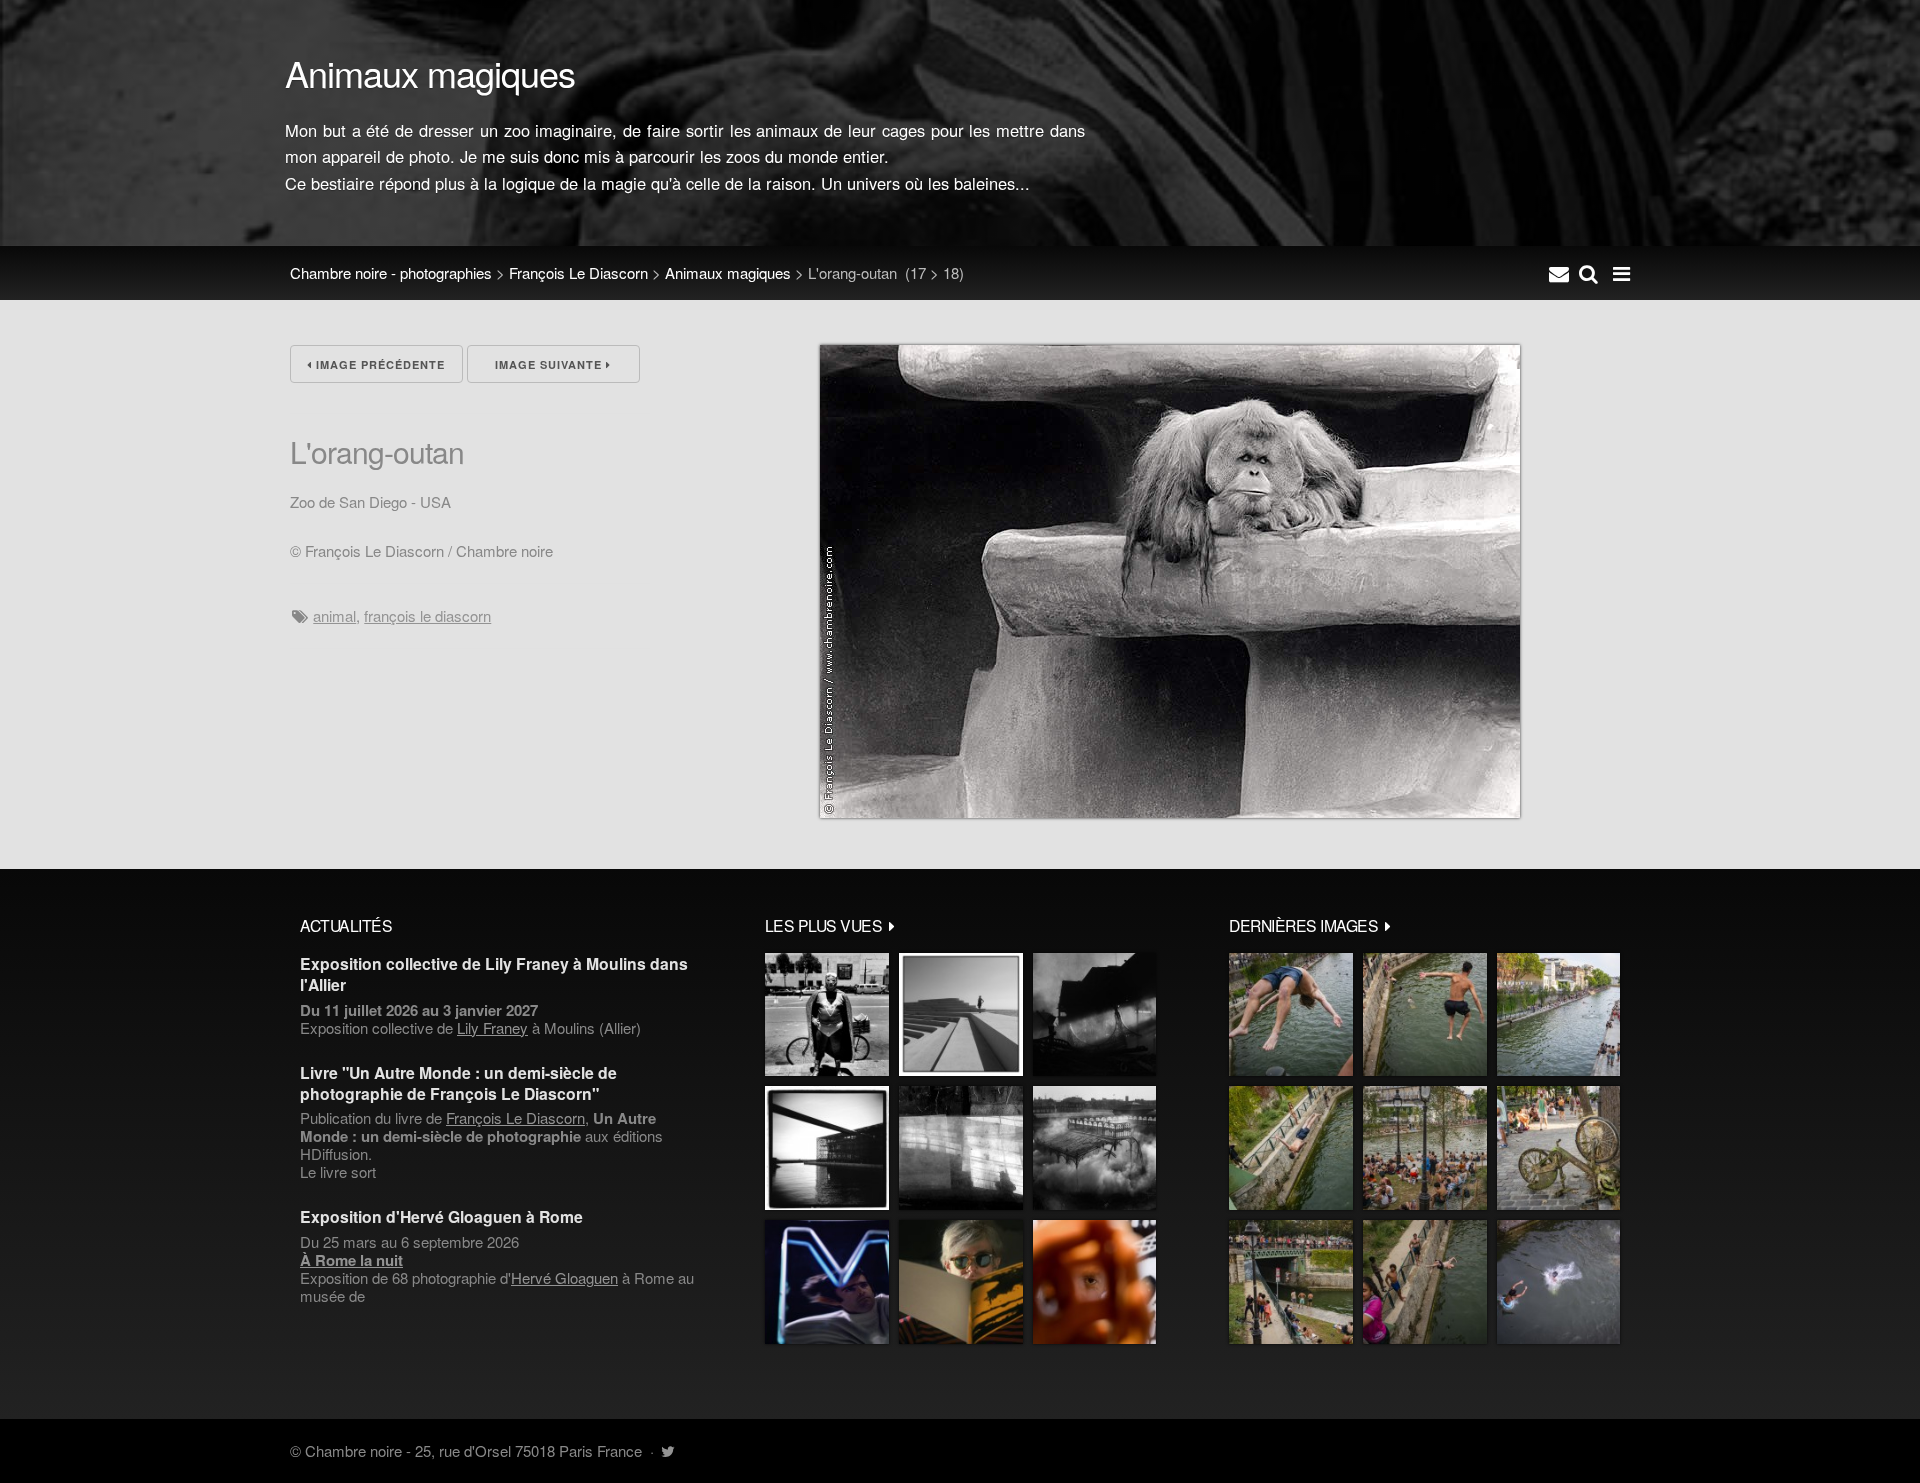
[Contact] (1559, 273)
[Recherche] (1588, 273)
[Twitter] (667, 1450)
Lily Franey (492, 1027)
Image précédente (378, 364)
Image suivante (550, 364)
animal (334, 615)
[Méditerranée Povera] (961, 1015)
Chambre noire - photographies (391, 272)
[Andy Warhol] (961, 1282)
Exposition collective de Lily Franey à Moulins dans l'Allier (494, 974)
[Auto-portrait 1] (961, 1148)
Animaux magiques (728, 272)
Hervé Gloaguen (564, 1277)
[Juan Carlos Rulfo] (1094, 1282)
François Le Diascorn (578, 272)
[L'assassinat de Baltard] (1094, 1015)
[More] (892, 925)
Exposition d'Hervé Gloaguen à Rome (441, 1216)
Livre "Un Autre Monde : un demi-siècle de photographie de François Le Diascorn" (458, 1083)
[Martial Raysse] (827, 1282)
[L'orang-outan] (1170, 811)
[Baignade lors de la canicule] (1291, 1015)
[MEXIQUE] (827, 1015)
